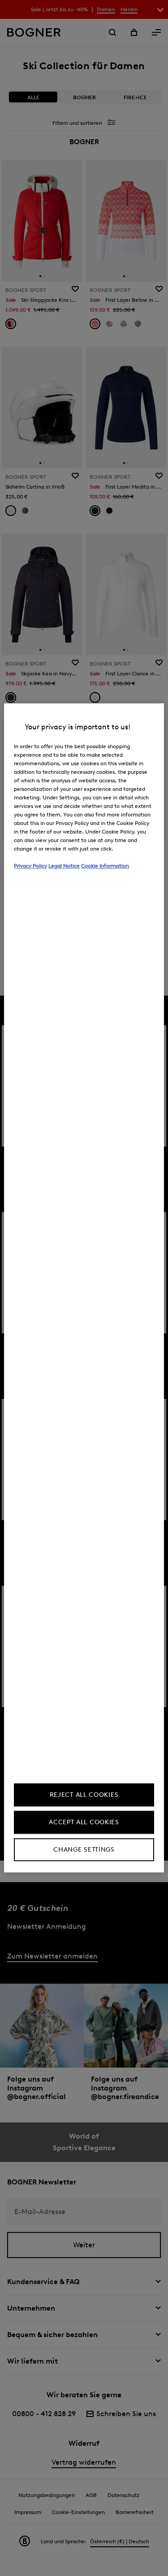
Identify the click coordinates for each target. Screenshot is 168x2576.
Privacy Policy (30, 866)
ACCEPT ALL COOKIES (84, 1823)
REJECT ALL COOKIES (84, 1795)
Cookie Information (105, 866)
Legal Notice (64, 866)
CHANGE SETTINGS (84, 1850)
